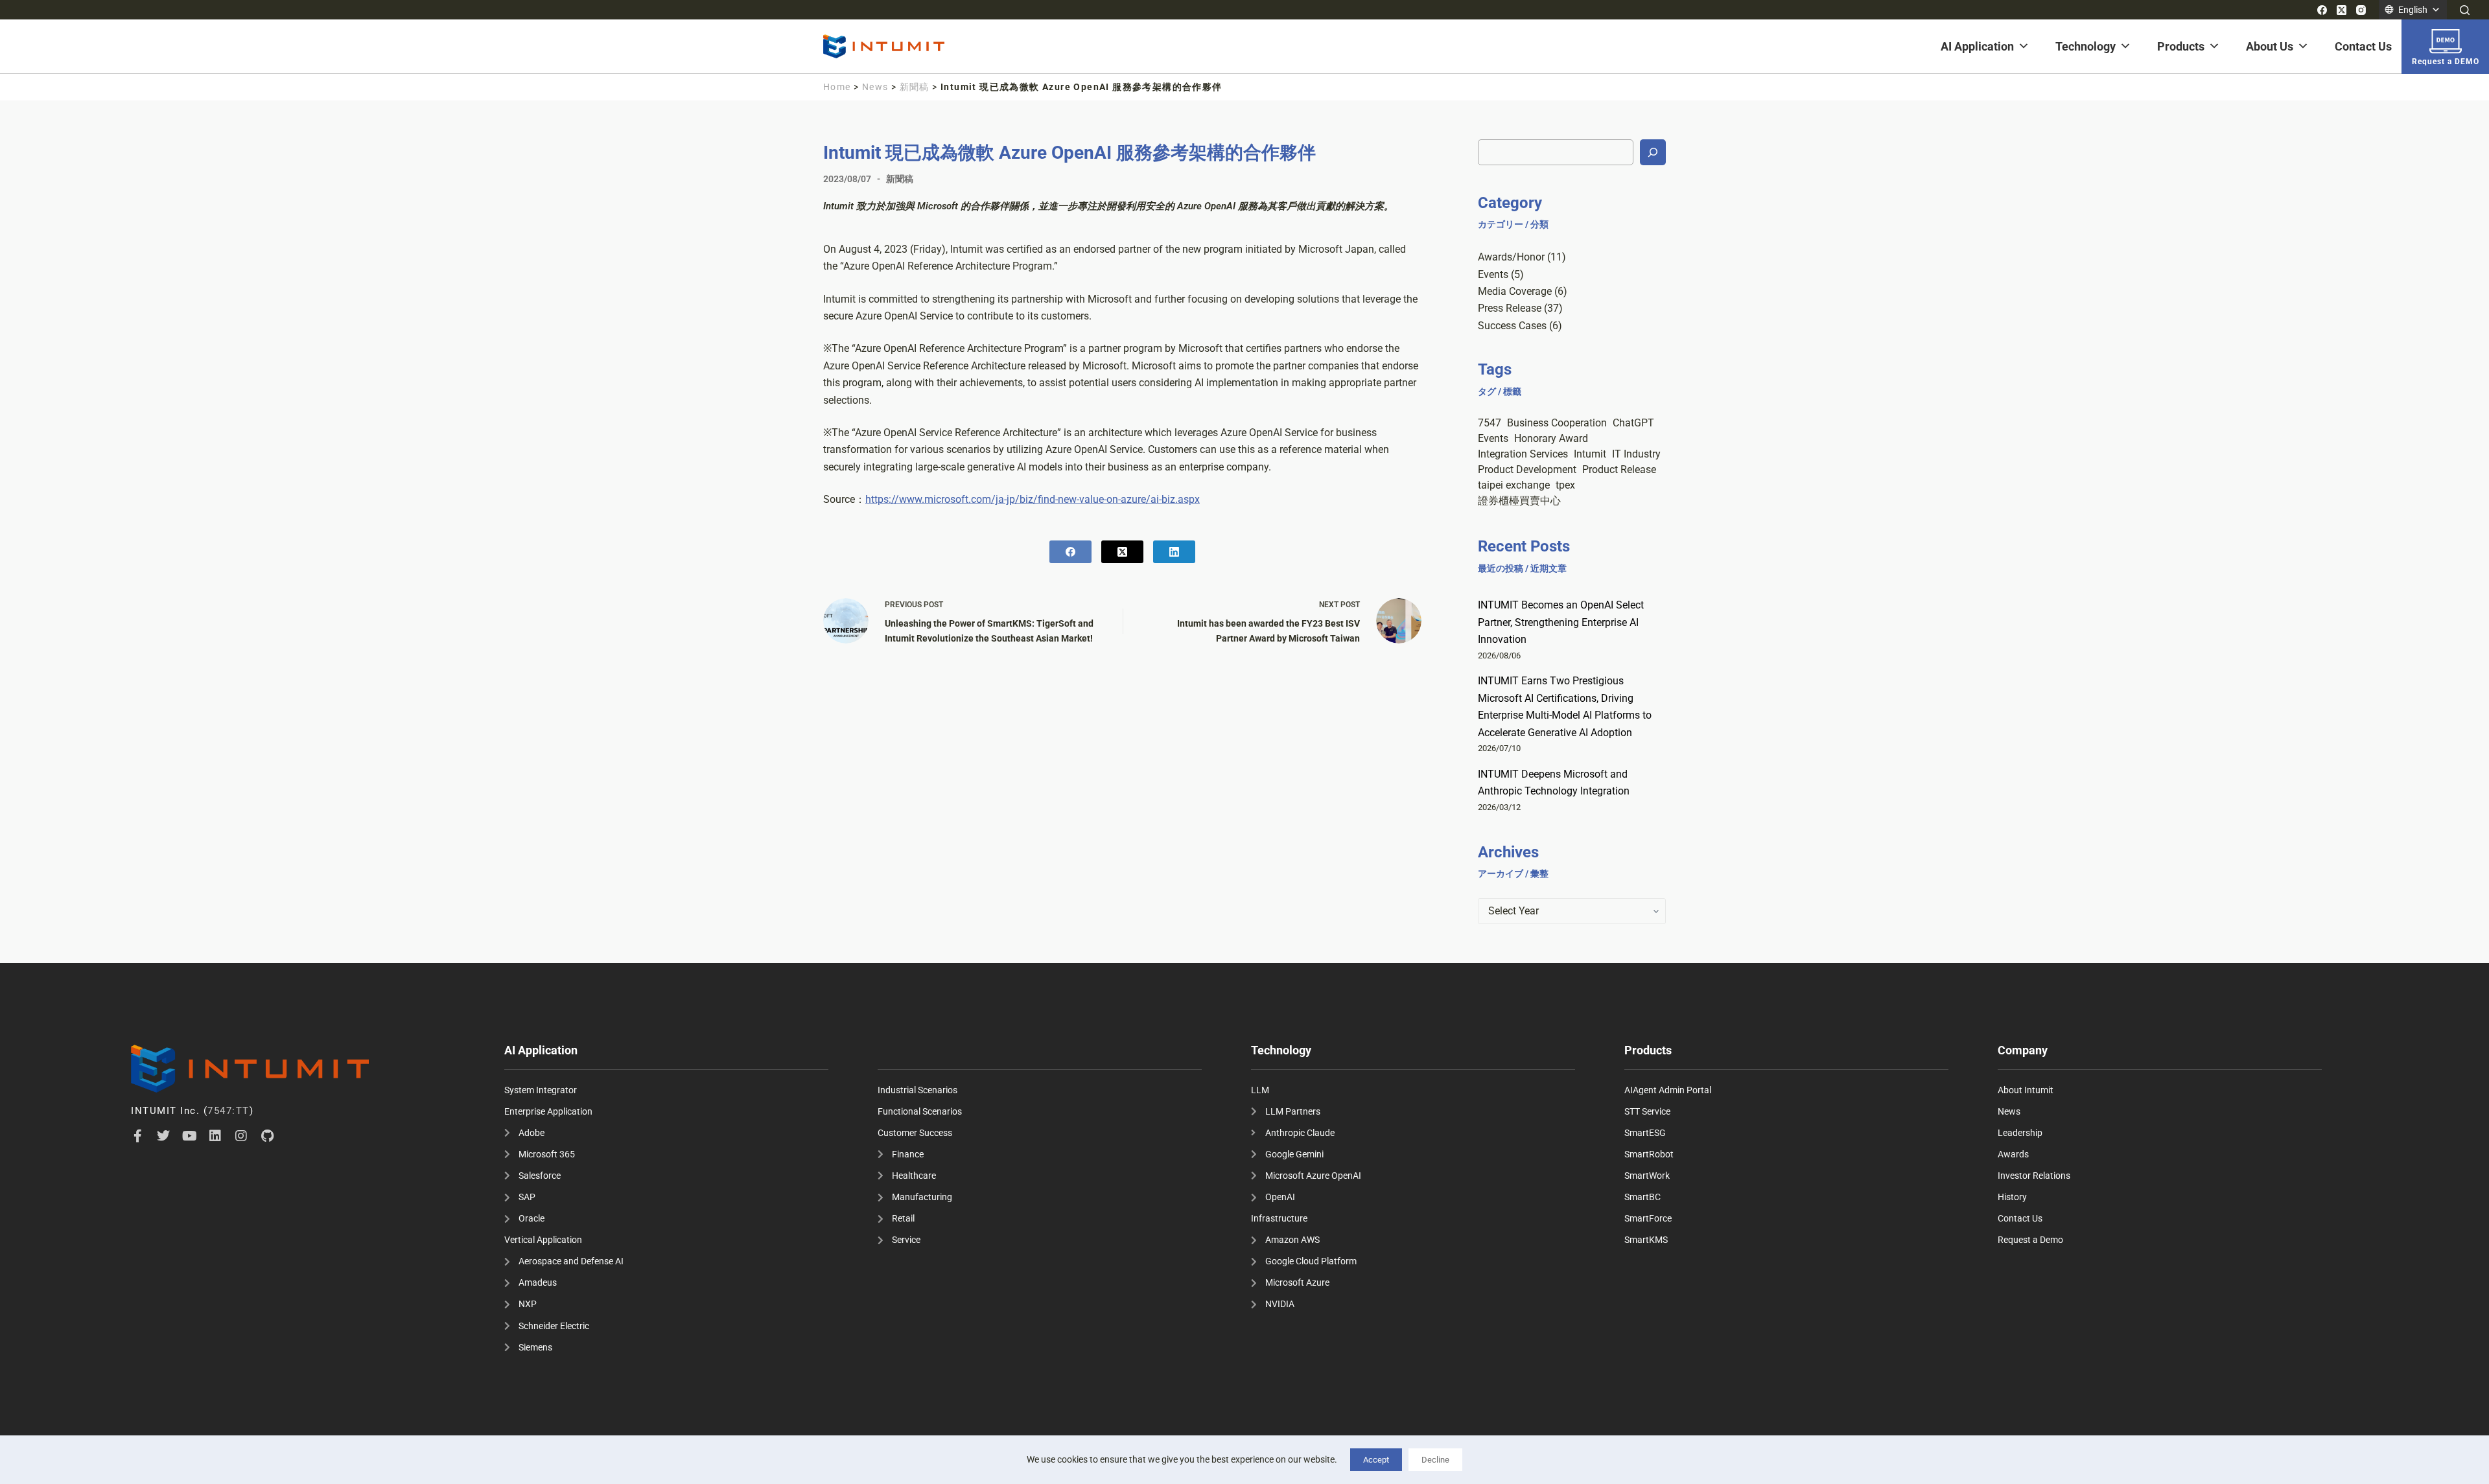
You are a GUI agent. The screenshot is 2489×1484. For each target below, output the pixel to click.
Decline (1435, 1460)
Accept (1376, 1460)
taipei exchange (1514, 485)
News (875, 87)
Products (2181, 46)
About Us (2270, 46)
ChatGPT (1633, 423)
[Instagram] (2361, 10)
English (2413, 10)
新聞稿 (915, 87)
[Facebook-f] (137, 1136)
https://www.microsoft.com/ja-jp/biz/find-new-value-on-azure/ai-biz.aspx (1033, 499)
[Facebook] (2322, 10)
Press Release (1510, 308)
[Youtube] (189, 1136)
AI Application (1977, 46)
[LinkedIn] (1174, 552)
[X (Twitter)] (2342, 10)
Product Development (1527, 470)
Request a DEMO (2446, 62)
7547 (1490, 423)
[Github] (267, 1136)
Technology (2086, 46)
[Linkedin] (215, 1136)
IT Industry (1636, 454)
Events (1493, 274)
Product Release (1619, 470)
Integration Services (1523, 454)
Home (837, 87)
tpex (1565, 485)
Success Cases (1512, 326)
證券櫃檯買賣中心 (1519, 501)
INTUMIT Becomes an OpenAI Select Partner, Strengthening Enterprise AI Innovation (1561, 622)
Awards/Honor (1511, 257)
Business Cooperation (1557, 423)
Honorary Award (1551, 438)
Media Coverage (1515, 291)
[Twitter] (163, 1136)
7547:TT (228, 1111)
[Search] (2465, 10)
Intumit (1590, 454)
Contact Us (2363, 46)
